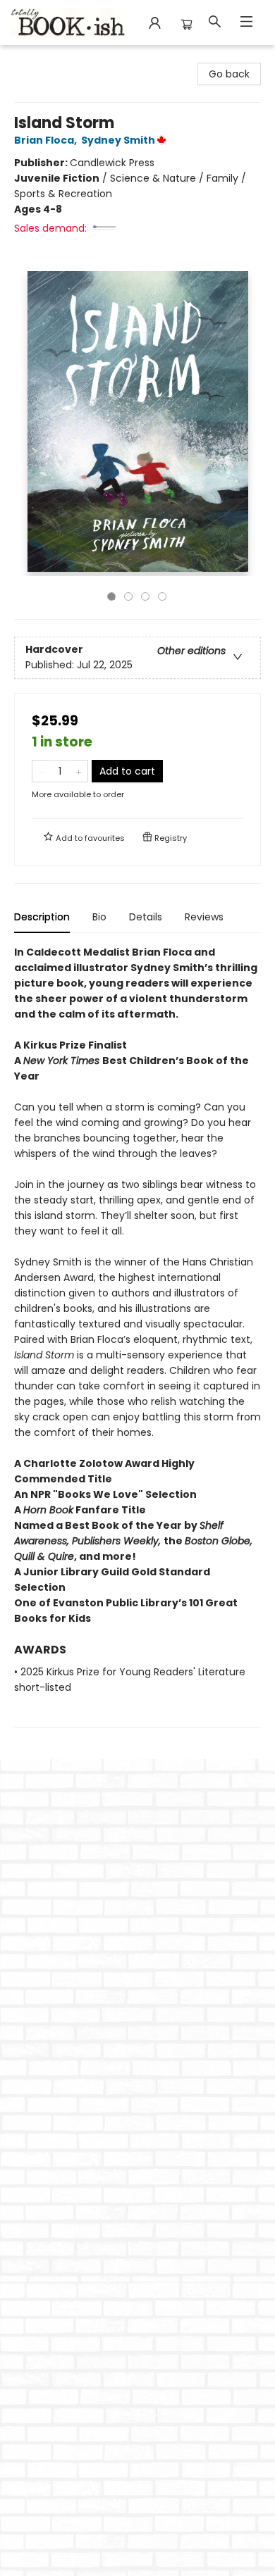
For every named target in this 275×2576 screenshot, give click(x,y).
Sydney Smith (118, 140)
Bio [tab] (99, 917)
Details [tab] (146, 917)
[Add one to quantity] (79, 771)
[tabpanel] (137, 1336)
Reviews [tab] (204, 917)
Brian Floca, (47, 140)
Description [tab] (42, 917)
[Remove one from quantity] (41, 771)
